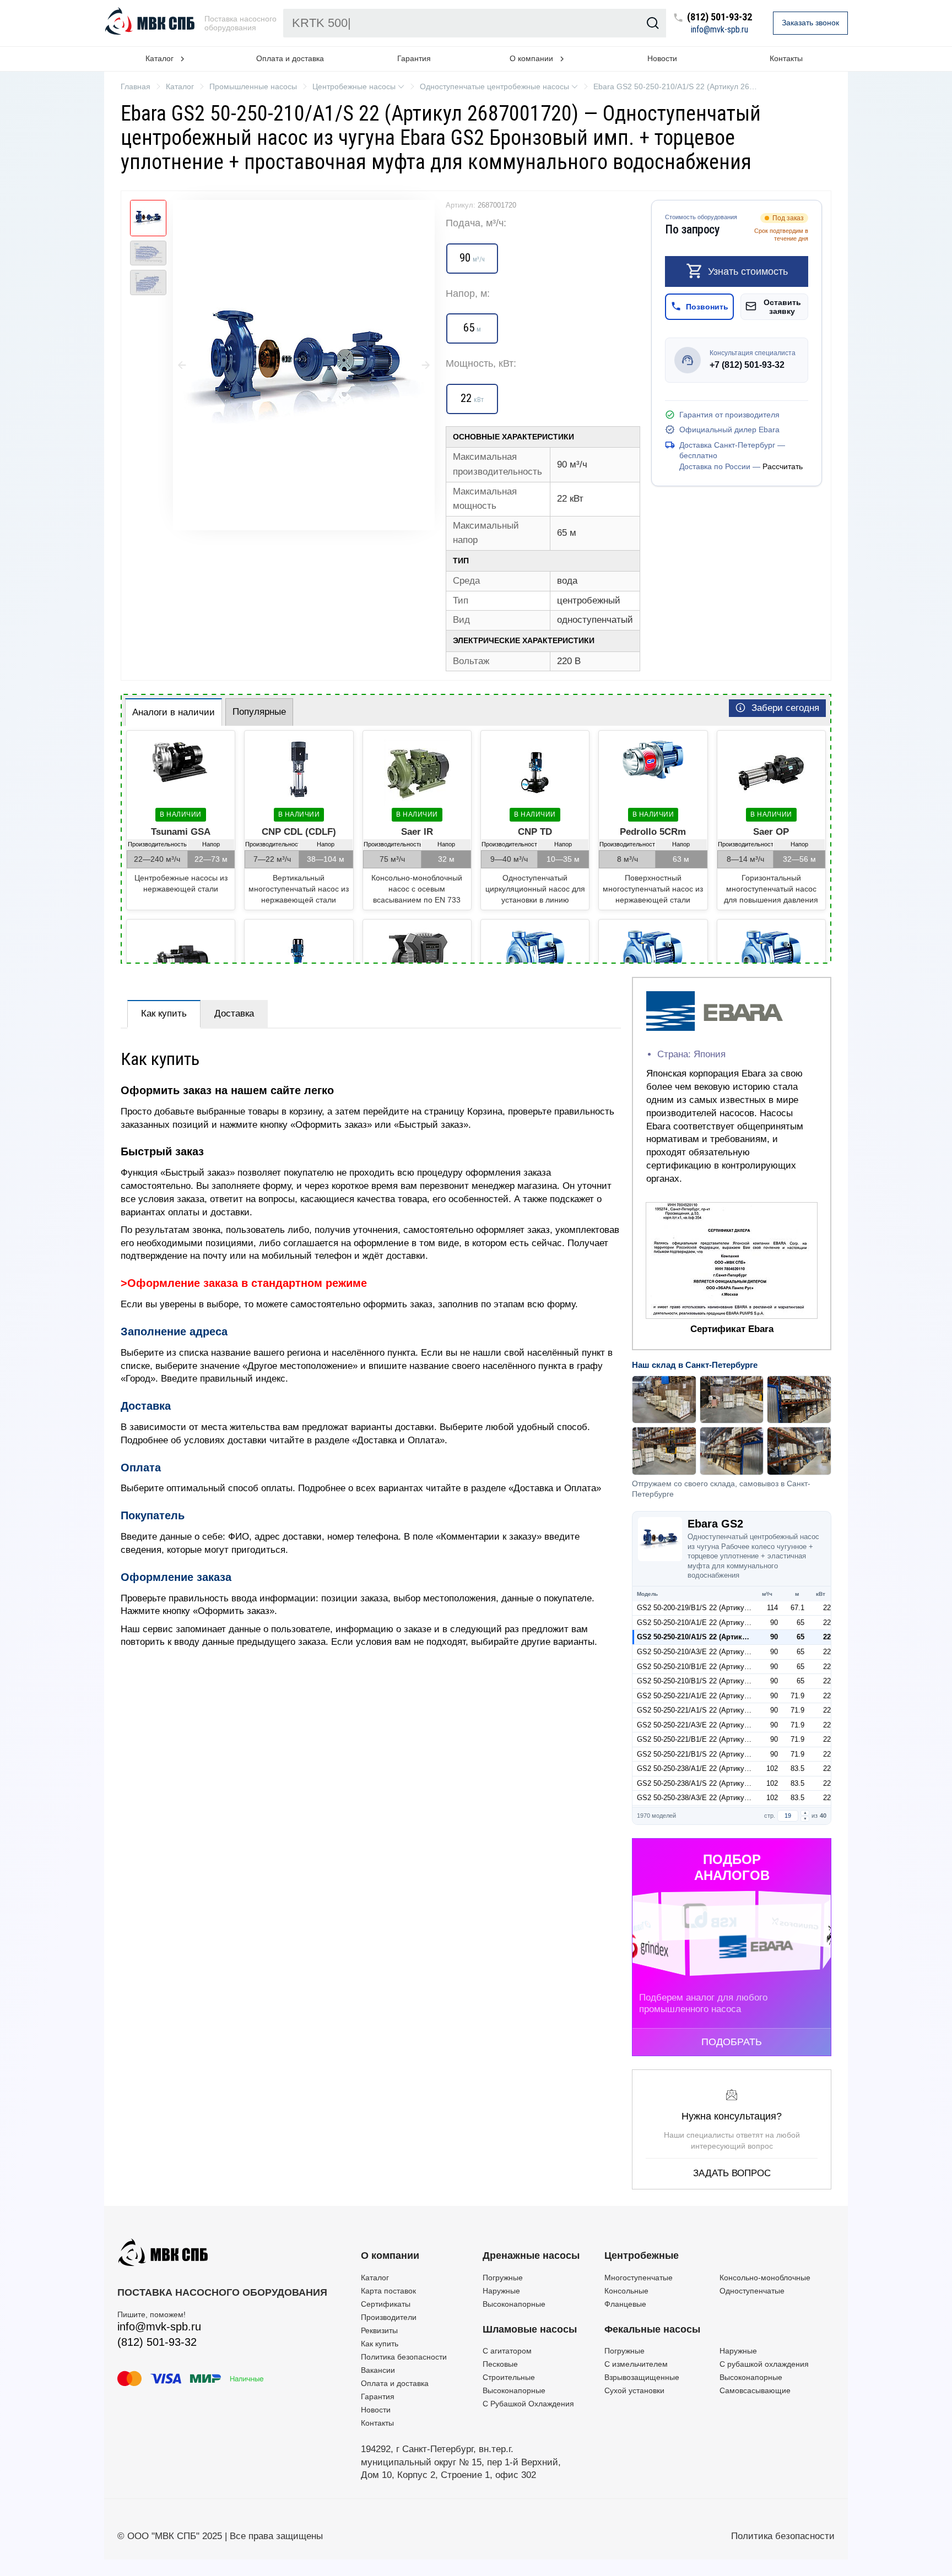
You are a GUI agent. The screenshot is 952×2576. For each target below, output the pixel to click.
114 (772, 1608)
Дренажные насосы (531, 2256)
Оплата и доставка (290, 58)
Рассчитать (783, 466)
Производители (389, 2317)
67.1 (797, 1608)
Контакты (786, 58)
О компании (390, 2256)
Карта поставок (388, 2291)
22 (827, 1608)
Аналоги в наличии (174, 712)
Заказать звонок (810, 23)
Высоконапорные (514, 2304)
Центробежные (642, 2256)
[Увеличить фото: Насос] (304, 365)
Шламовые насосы (530, 2329)
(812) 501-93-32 (720, 17)
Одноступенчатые (752, 2291)
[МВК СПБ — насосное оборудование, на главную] (151, 23)
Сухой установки (634, 2390)
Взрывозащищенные (642, 2377)
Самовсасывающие (755, 2390)
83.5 (797, 1768)
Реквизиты (379, 2330)
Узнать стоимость (748, 271)
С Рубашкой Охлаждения (528, 2404)
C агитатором (507, 2351)
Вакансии (378, 2370)
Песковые (500, 2364)
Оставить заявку (782, 306)
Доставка (234, 1013)
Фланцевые (625, 2304)
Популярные (259, 712)
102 (772, 1768)
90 (774, 1623)
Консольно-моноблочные (765, 2278)
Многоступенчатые (639, 2278)
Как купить (164, 1013)
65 (800, 1623)
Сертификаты (386, 2304)
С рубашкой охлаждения (764, 2364)
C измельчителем (636, 2364)
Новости (662, 58)
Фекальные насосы (652, 2329)
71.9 (797, 1696)
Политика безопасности (404, 2357)
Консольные (626, 2291)
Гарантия (414, 58)
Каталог (375, 2278)
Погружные (503, 2278)
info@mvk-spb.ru (720, 30)
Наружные (501, 2291)
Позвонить (707, 306)
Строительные (509, 2377)
